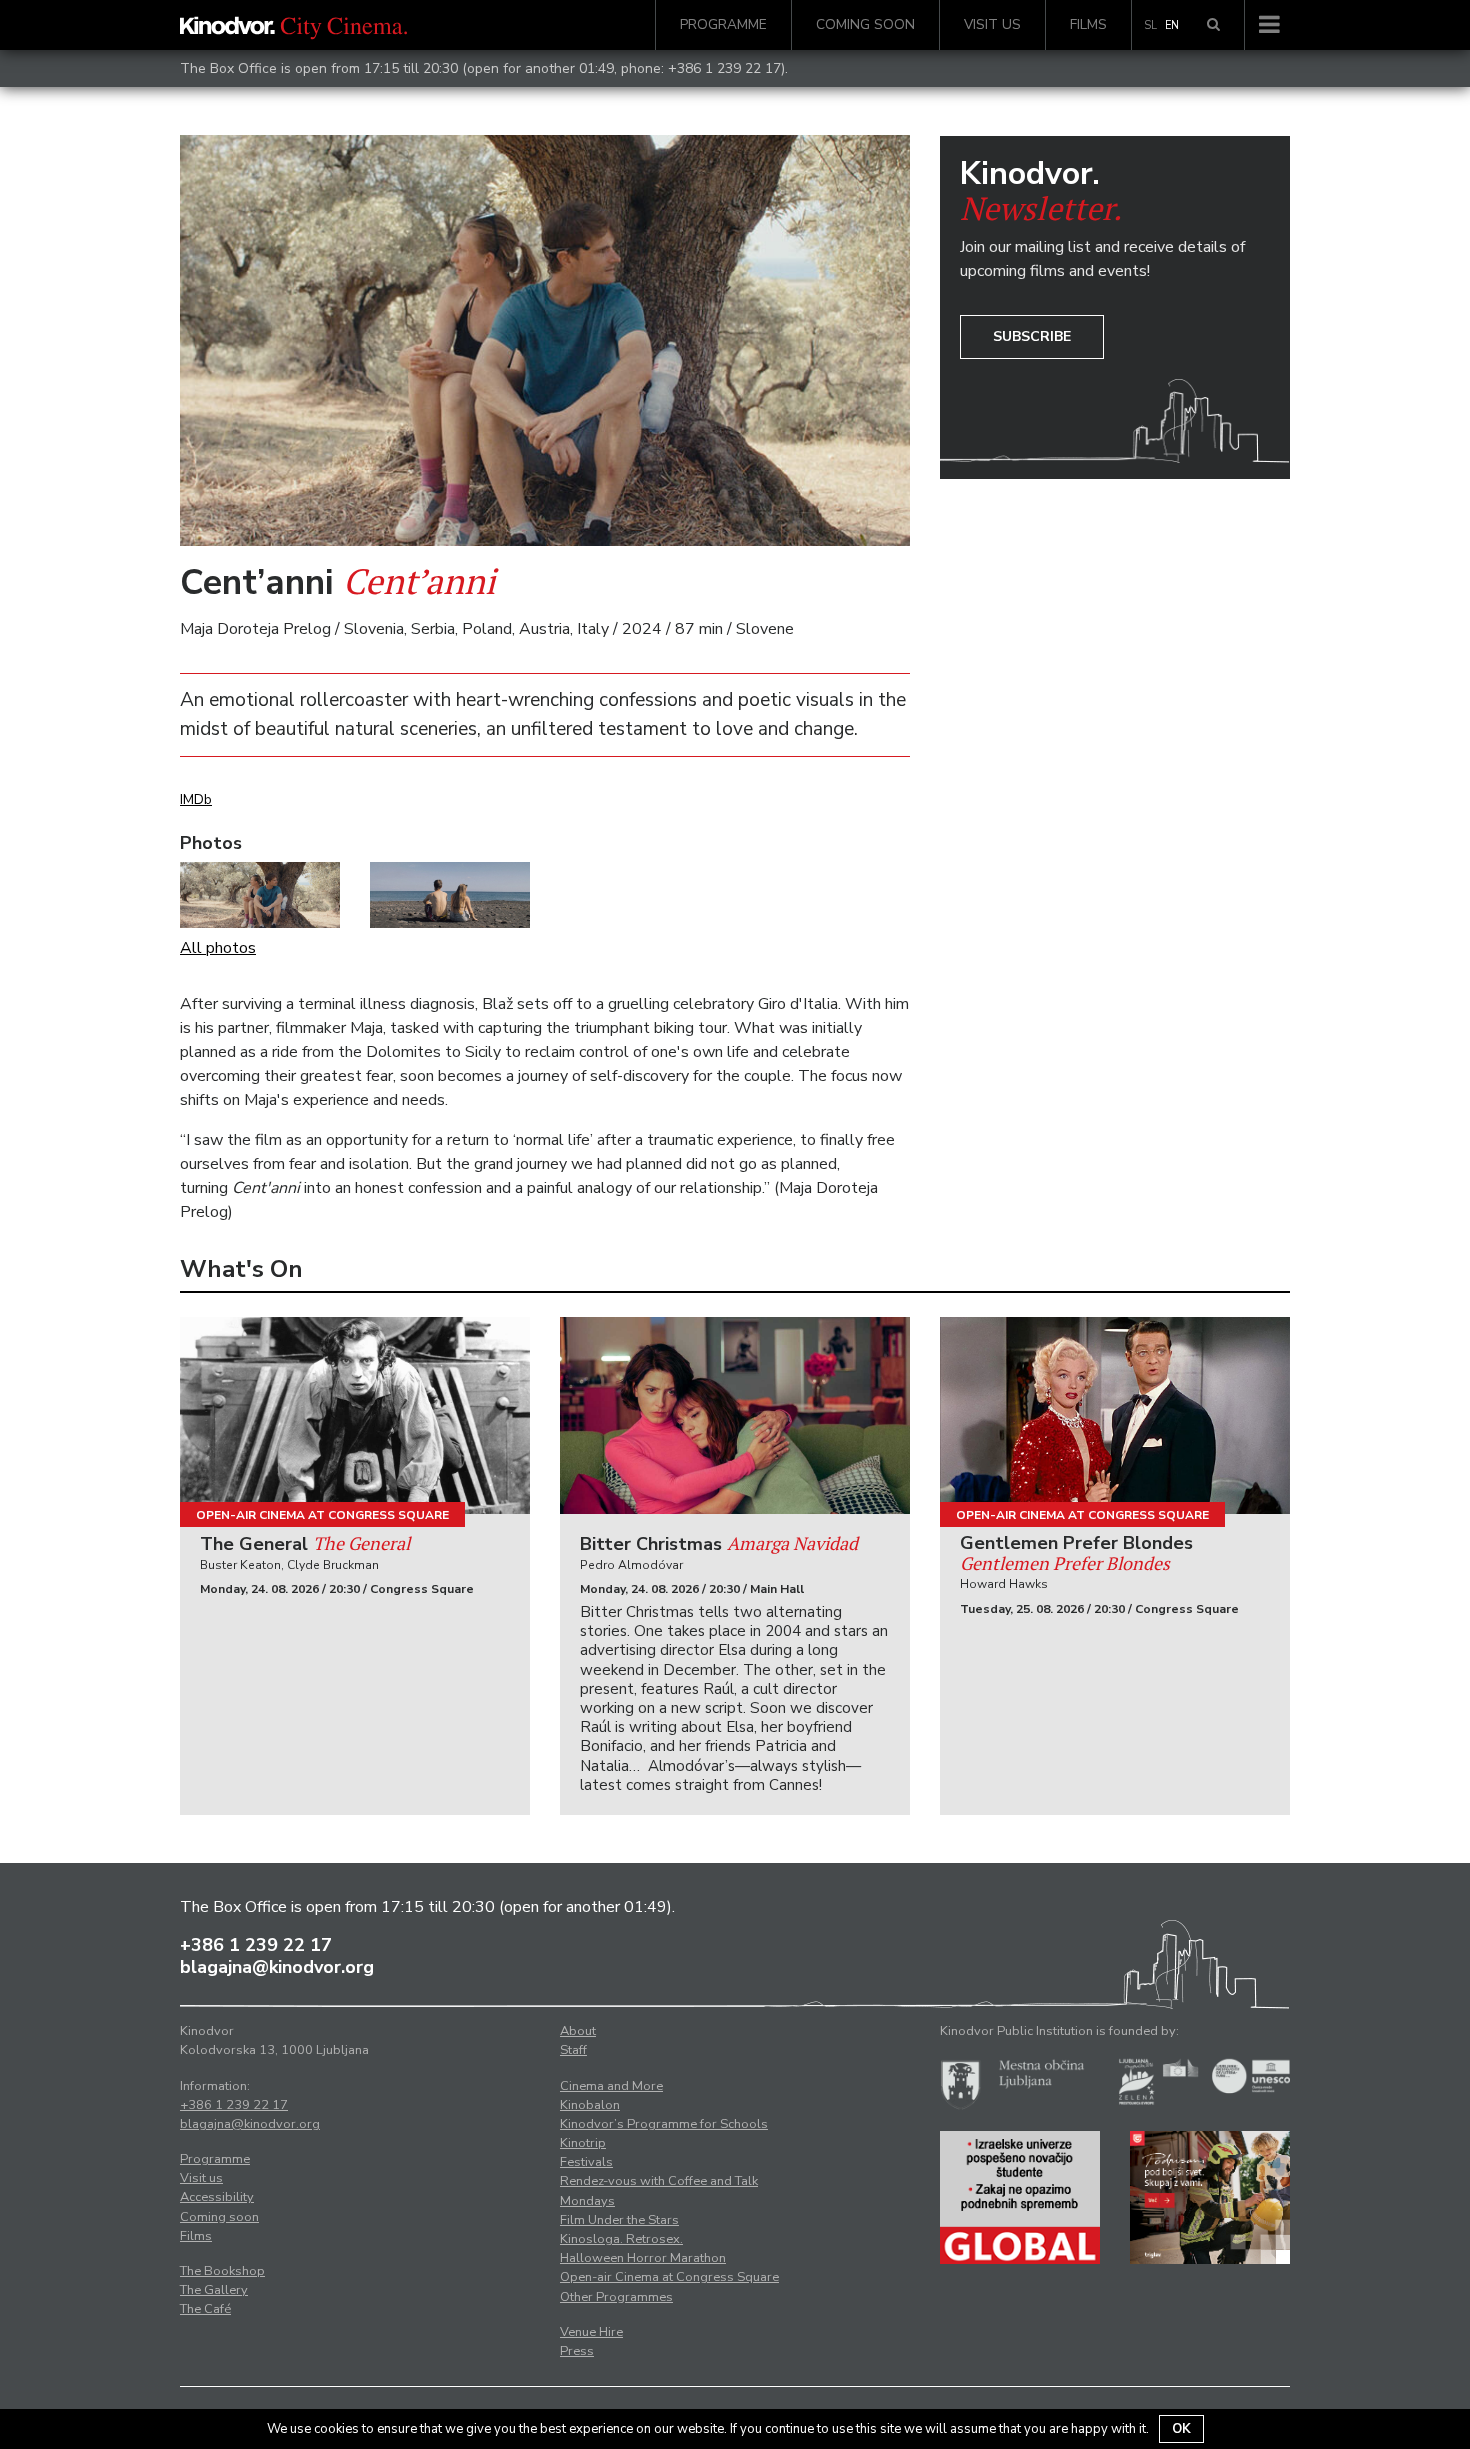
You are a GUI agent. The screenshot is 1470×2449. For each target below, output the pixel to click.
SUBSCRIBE (1032, 336)
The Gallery (214, 2290)
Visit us (992, 24)
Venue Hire (591, 2332)
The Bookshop (222, 2271)
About (578, 2031)
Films (1088, 24)
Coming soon (865, 24)
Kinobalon (590, 2105)
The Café (205, 2309)
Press (577, 2351)
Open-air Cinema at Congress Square (322, 1515)
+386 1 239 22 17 (724, 68)
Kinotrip (583, 2143)
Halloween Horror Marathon (643, 2258)
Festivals (586, 2162)
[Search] (1213, 25)
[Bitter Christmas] (735, 1415)
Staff (573, 2050)
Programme (723, 24)
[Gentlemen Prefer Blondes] (1115, 1415)
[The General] (355, 1415)
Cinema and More (611, 2086)
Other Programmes (616, 2297)
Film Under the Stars (619, 2220)
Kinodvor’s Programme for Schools (664, 2124)
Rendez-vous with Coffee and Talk (659, 2181)
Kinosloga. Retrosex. (621, 2239)
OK (1181, 2429)
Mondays (587, 2201)
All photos (218, 948)
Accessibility (217, 2197)
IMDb (196, 799)
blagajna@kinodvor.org (277, 1967)
